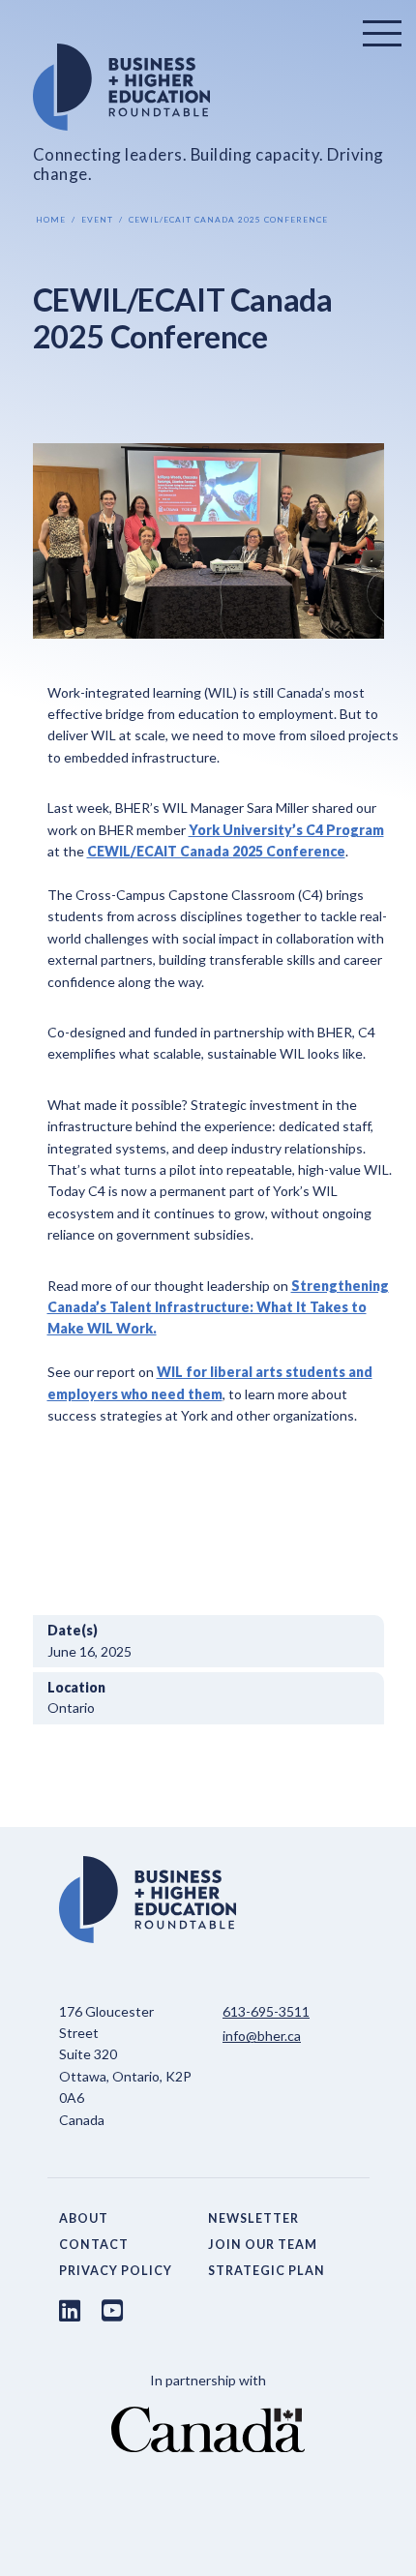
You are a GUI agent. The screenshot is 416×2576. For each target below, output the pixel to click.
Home (51, 220)
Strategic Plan (267, 2271)
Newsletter (253, 2218)
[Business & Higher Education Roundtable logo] (208, 87)
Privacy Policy (116, 2271)
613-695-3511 (266, 2011)
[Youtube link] (112, 2310)
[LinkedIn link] (70, 2310)
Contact (94, 2245)
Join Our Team (263, 2245)
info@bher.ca (262, 2036)
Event (97, 220)
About (84, 2218)
